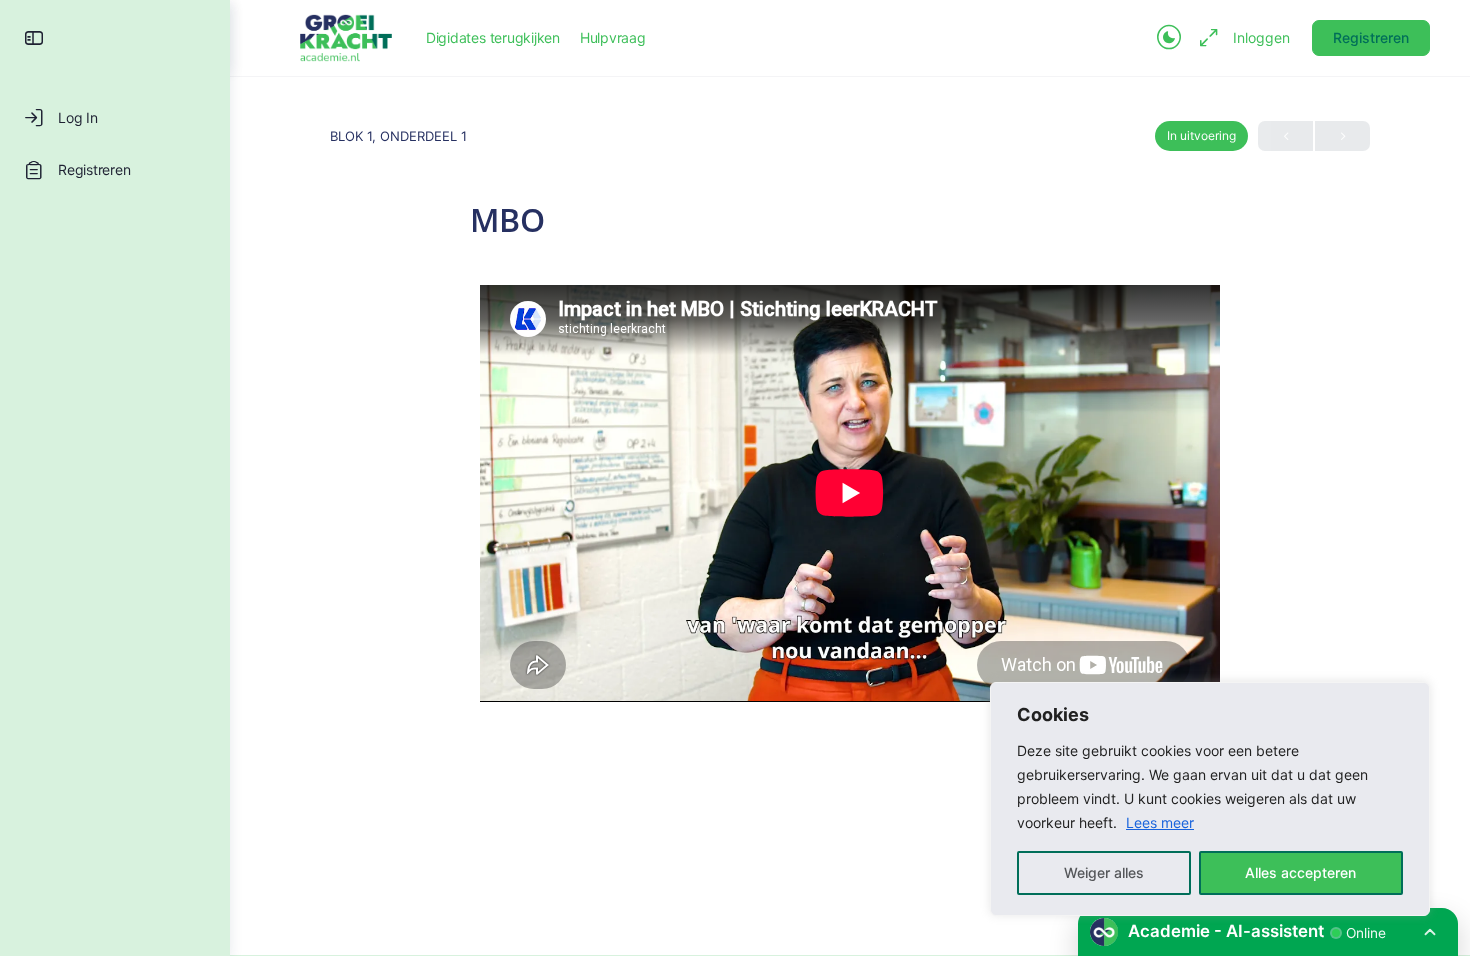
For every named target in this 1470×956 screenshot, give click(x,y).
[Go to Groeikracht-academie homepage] (346, 36)
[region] (1210, 799)
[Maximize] (1205, 38)
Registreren (1371, 37)
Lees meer (1160, 822)
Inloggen (1261, 37)
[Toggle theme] (1169, 38)
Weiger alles (1104, 872)
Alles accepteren (1300, 872)
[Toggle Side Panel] (34, 38)
